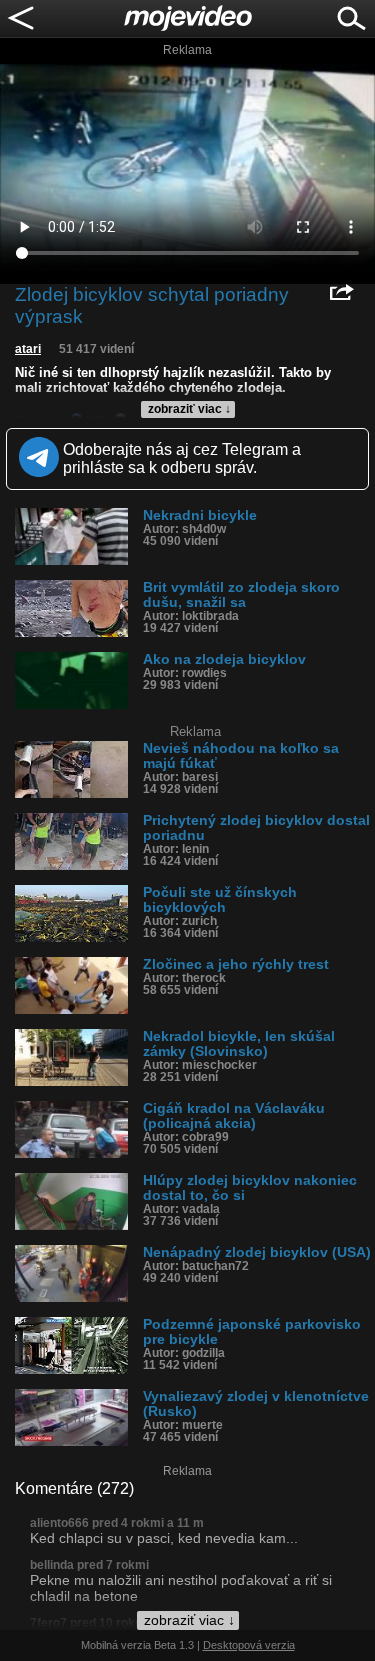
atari (28, 349)
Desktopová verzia (249, 1645)
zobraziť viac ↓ (189, 409)
